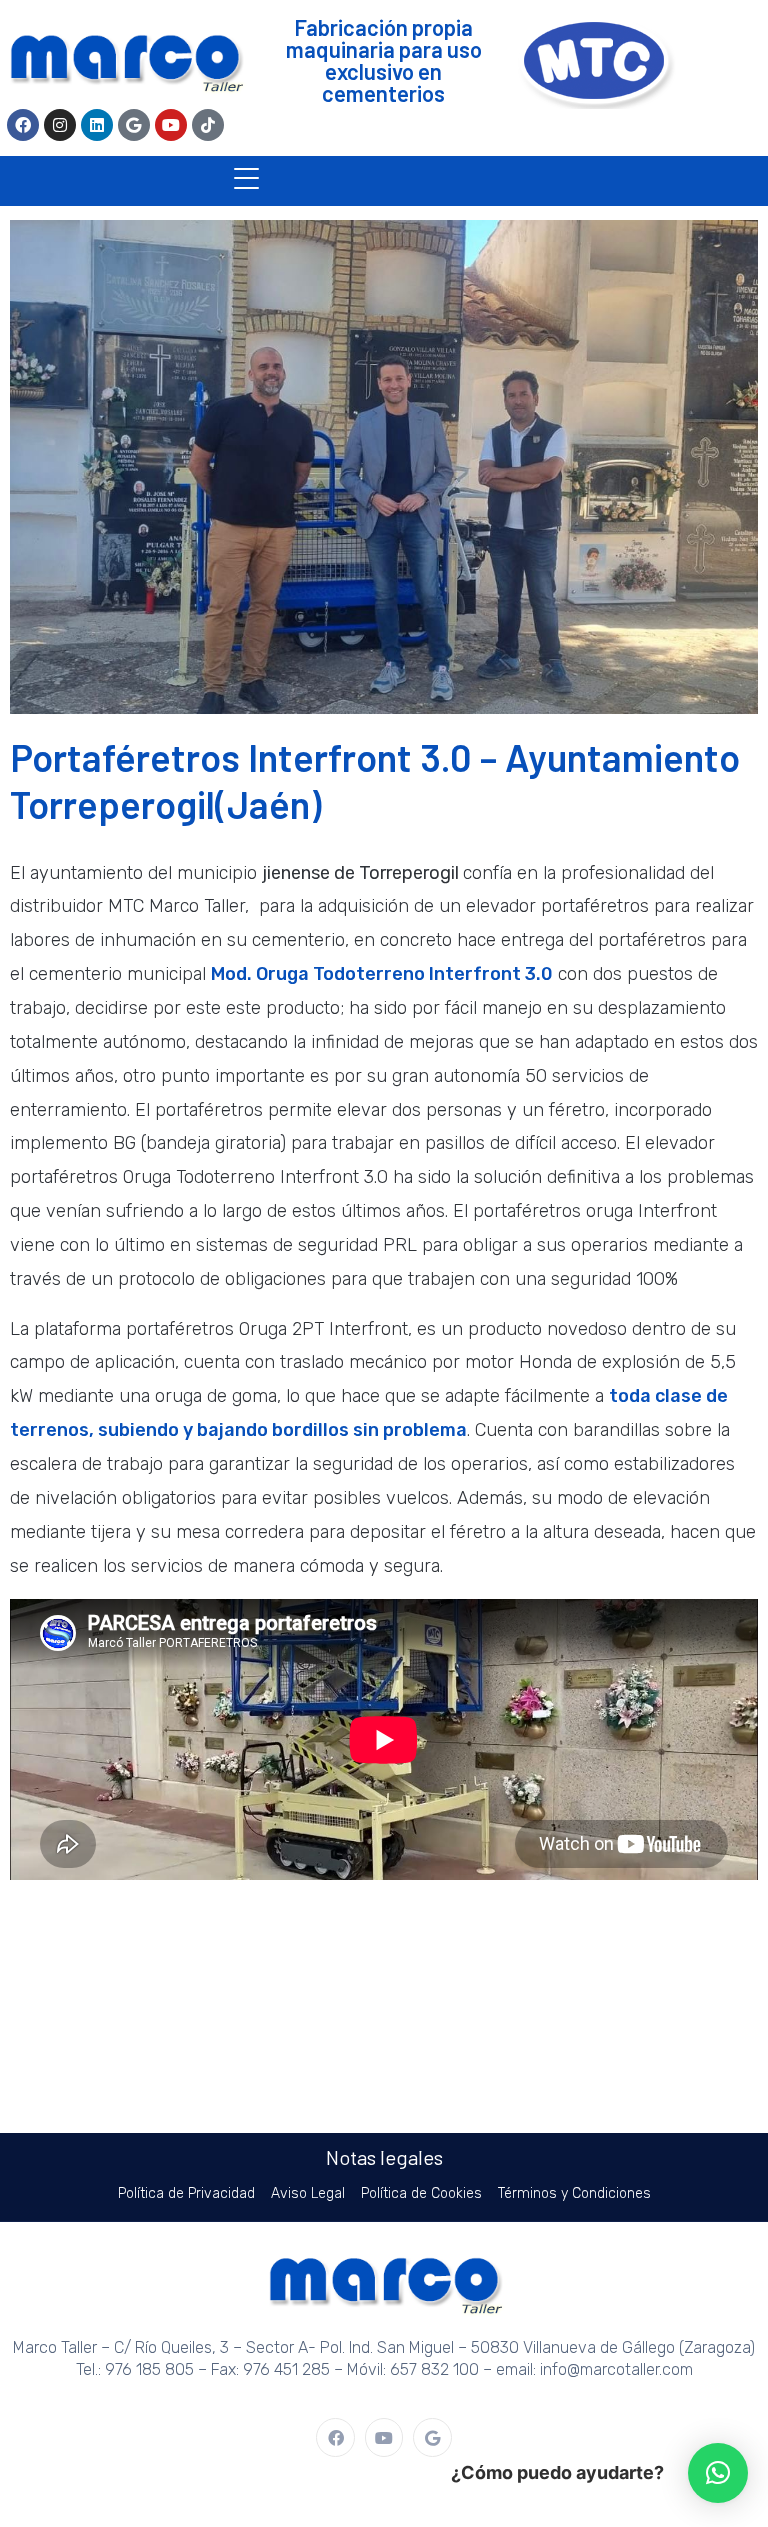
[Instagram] (60, 125)
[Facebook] (23, 125)
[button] (718, 2473)
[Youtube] (171, 125)
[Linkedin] (97, 125)
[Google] (134, 125)
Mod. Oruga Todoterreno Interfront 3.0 (382, 974)
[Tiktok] (208, 125)
